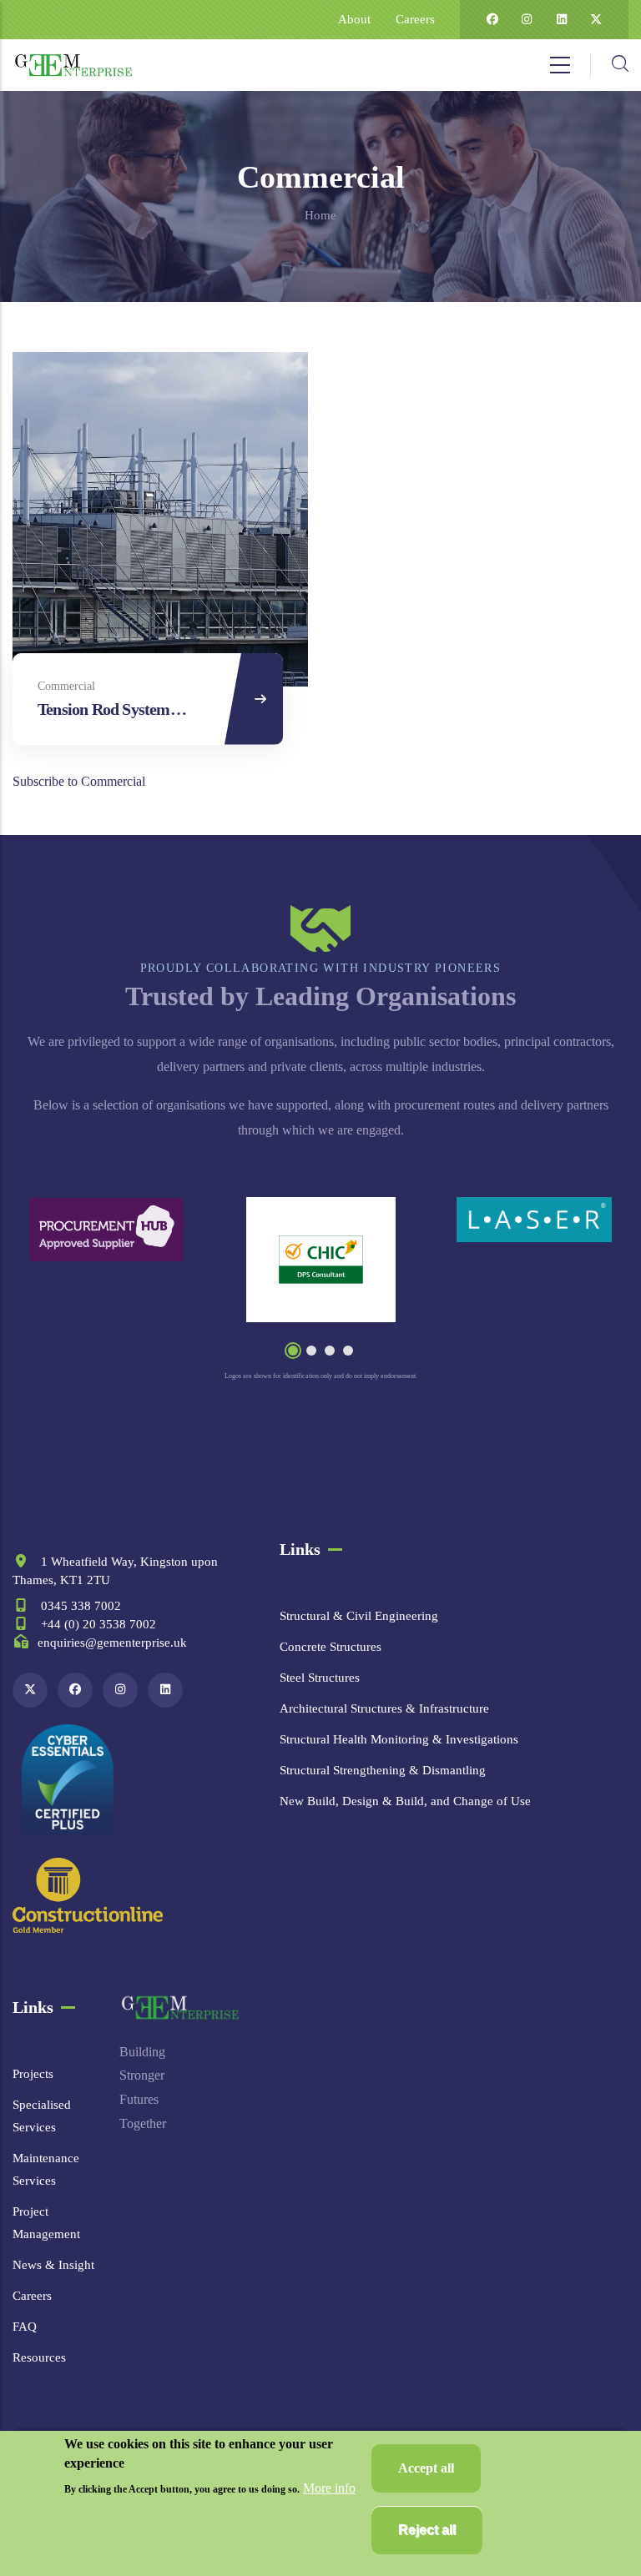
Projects (33, 2074)
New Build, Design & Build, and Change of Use (405, 1801)
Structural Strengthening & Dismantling (383, 1770)
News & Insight (53, 2265)
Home (320, 215)
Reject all (427, 2530)
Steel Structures (320, 1678)
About (354, 19)
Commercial (66, 686)
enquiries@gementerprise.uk (112, 1643)
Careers (415, 19)
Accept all (426, 2468)
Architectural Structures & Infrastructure (384, 1708)
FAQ (25, 2327)
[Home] (73, 65)
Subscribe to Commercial (79, 781)
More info (329, 2488)
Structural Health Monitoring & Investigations (399, 1739)
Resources (39, 2357)
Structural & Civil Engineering (359, 1616)
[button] (293, 1351)
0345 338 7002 (79, 1606)
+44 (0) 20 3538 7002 (97, 1624)
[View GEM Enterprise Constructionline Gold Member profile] (88, 1896)
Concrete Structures (331, 1647)
